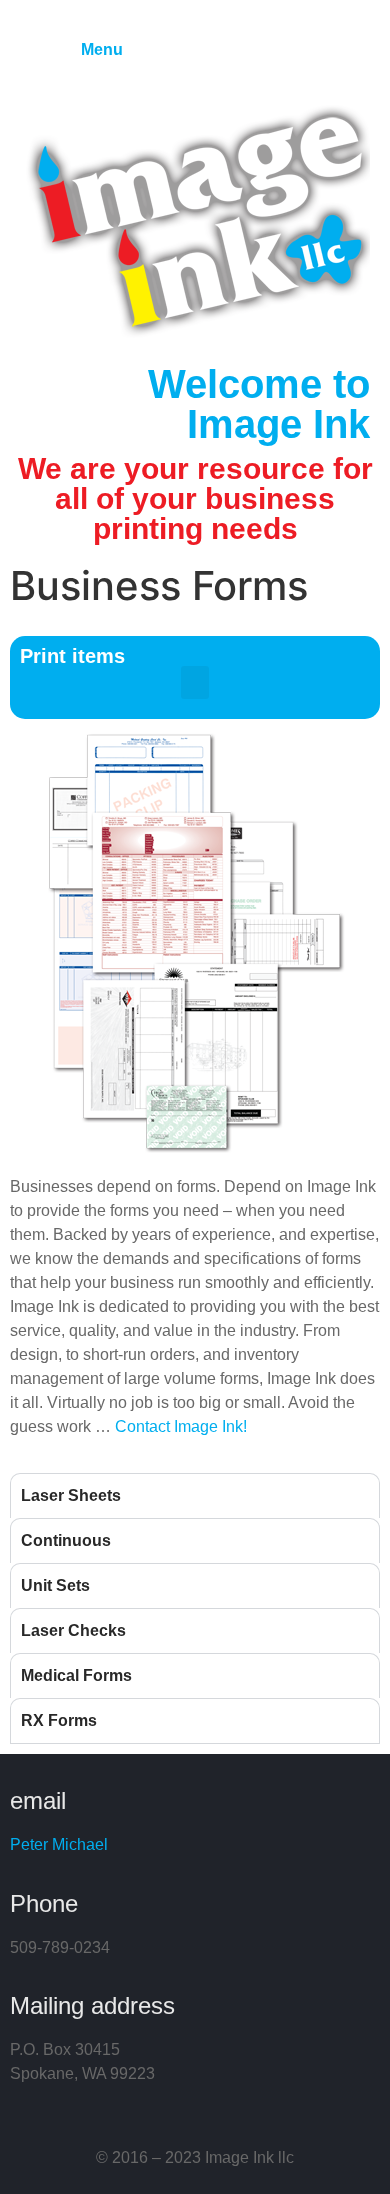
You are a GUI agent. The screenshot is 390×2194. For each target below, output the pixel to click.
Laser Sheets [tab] (71, 1495)
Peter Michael (59, 1844)
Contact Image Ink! (181, 1426)
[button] (195, 682)
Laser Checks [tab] (73, 1630)
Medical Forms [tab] (76, 1675)
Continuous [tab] (66, 1540)
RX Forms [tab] (59, 1720)
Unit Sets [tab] (55, 1585)
